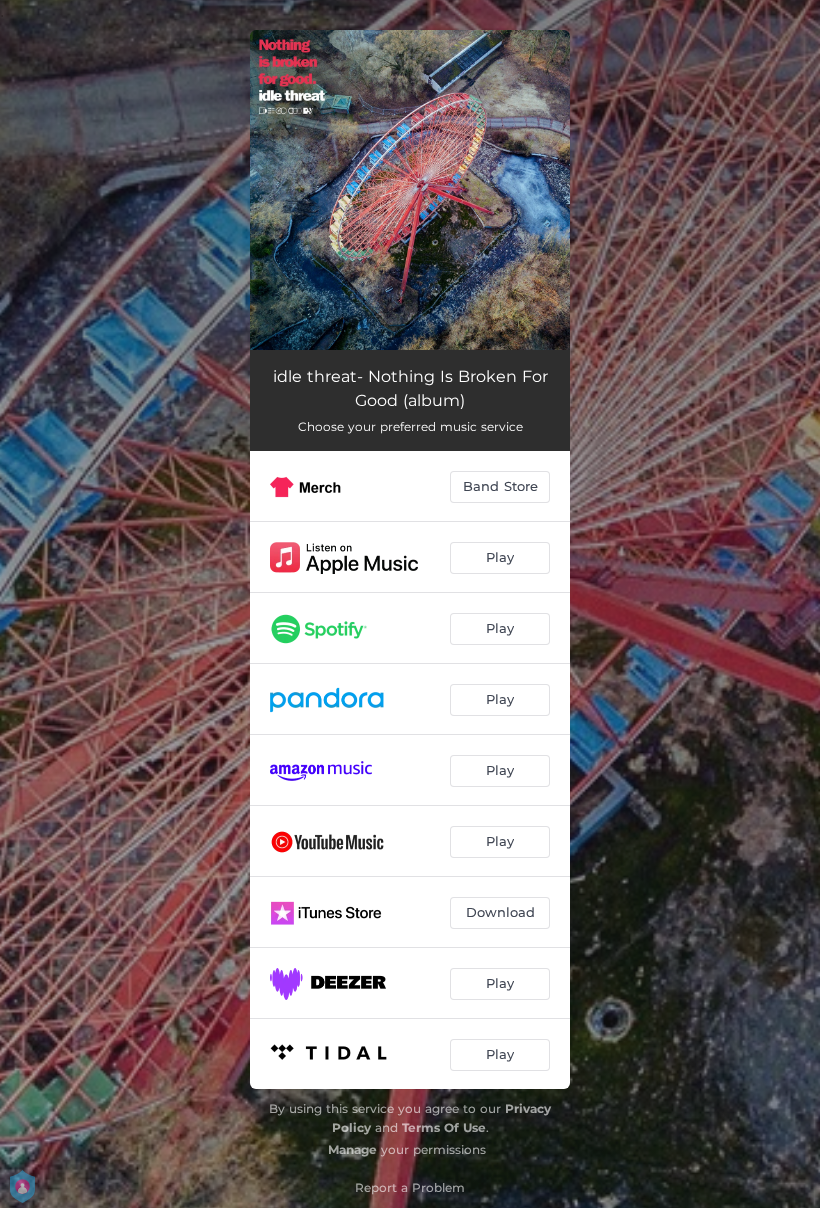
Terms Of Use (444, 1127)
